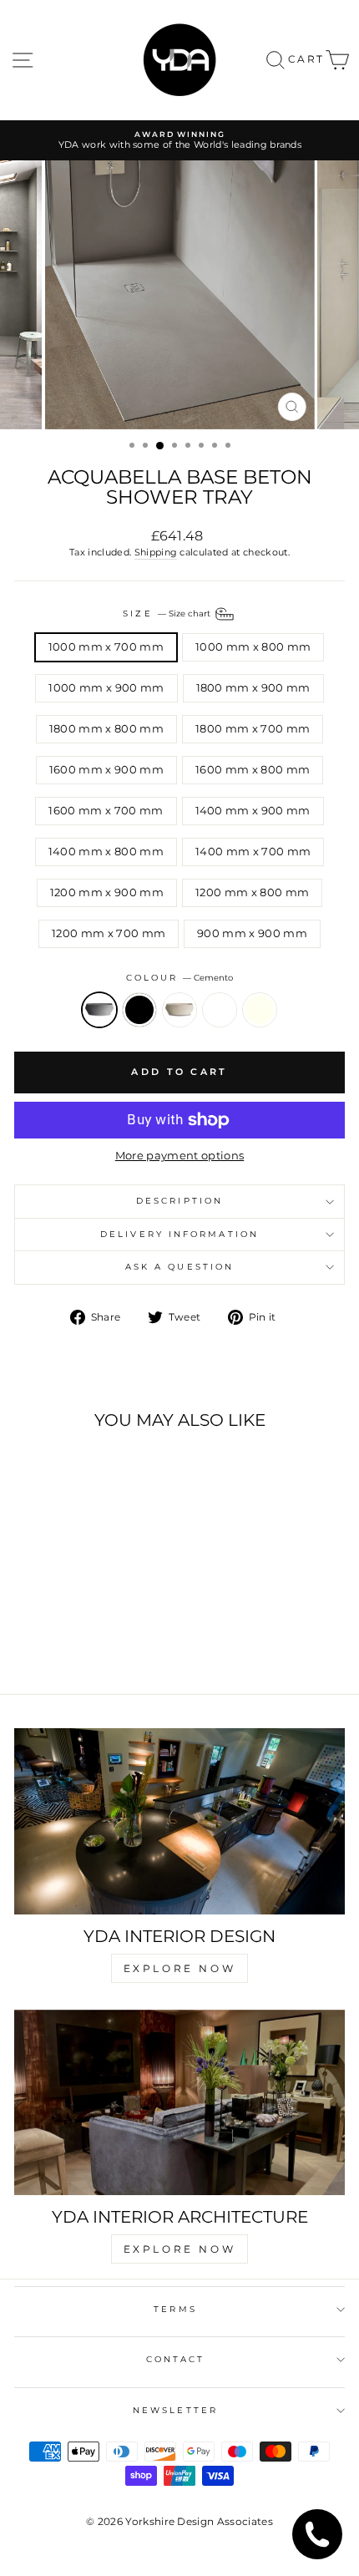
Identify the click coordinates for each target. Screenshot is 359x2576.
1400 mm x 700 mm (253, 852)
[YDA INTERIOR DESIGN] (179, 1821)
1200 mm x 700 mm (109, 933)
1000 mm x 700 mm (106, 647)
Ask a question (179, 1267)
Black (139, 1010)
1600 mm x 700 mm (106, 811)
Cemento (99, 1010)
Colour (180, 978)
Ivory (260, 1010)
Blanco (220, 1010)
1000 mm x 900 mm (106, 688)
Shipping (156, 552)
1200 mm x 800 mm (252, 892)
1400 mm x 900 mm (253, 811)
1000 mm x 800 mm (253, 647)
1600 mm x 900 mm (106, 770)
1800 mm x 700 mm (253, 729)
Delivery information (179, 1234)
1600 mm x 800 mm (253, 770)
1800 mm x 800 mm (106, 729)
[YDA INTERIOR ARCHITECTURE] (179, 2103)
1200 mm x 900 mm (107, 892)
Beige (179, 1010)
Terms (175, 2309)
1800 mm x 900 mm (253, 688)
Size (167, 614)
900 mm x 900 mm (252, 933)
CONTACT (176, 2359)
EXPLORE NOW (180, 1968)
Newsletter (175, 2410)
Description (179, 1201)
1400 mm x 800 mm (106, 852)
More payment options (179, 1156)
